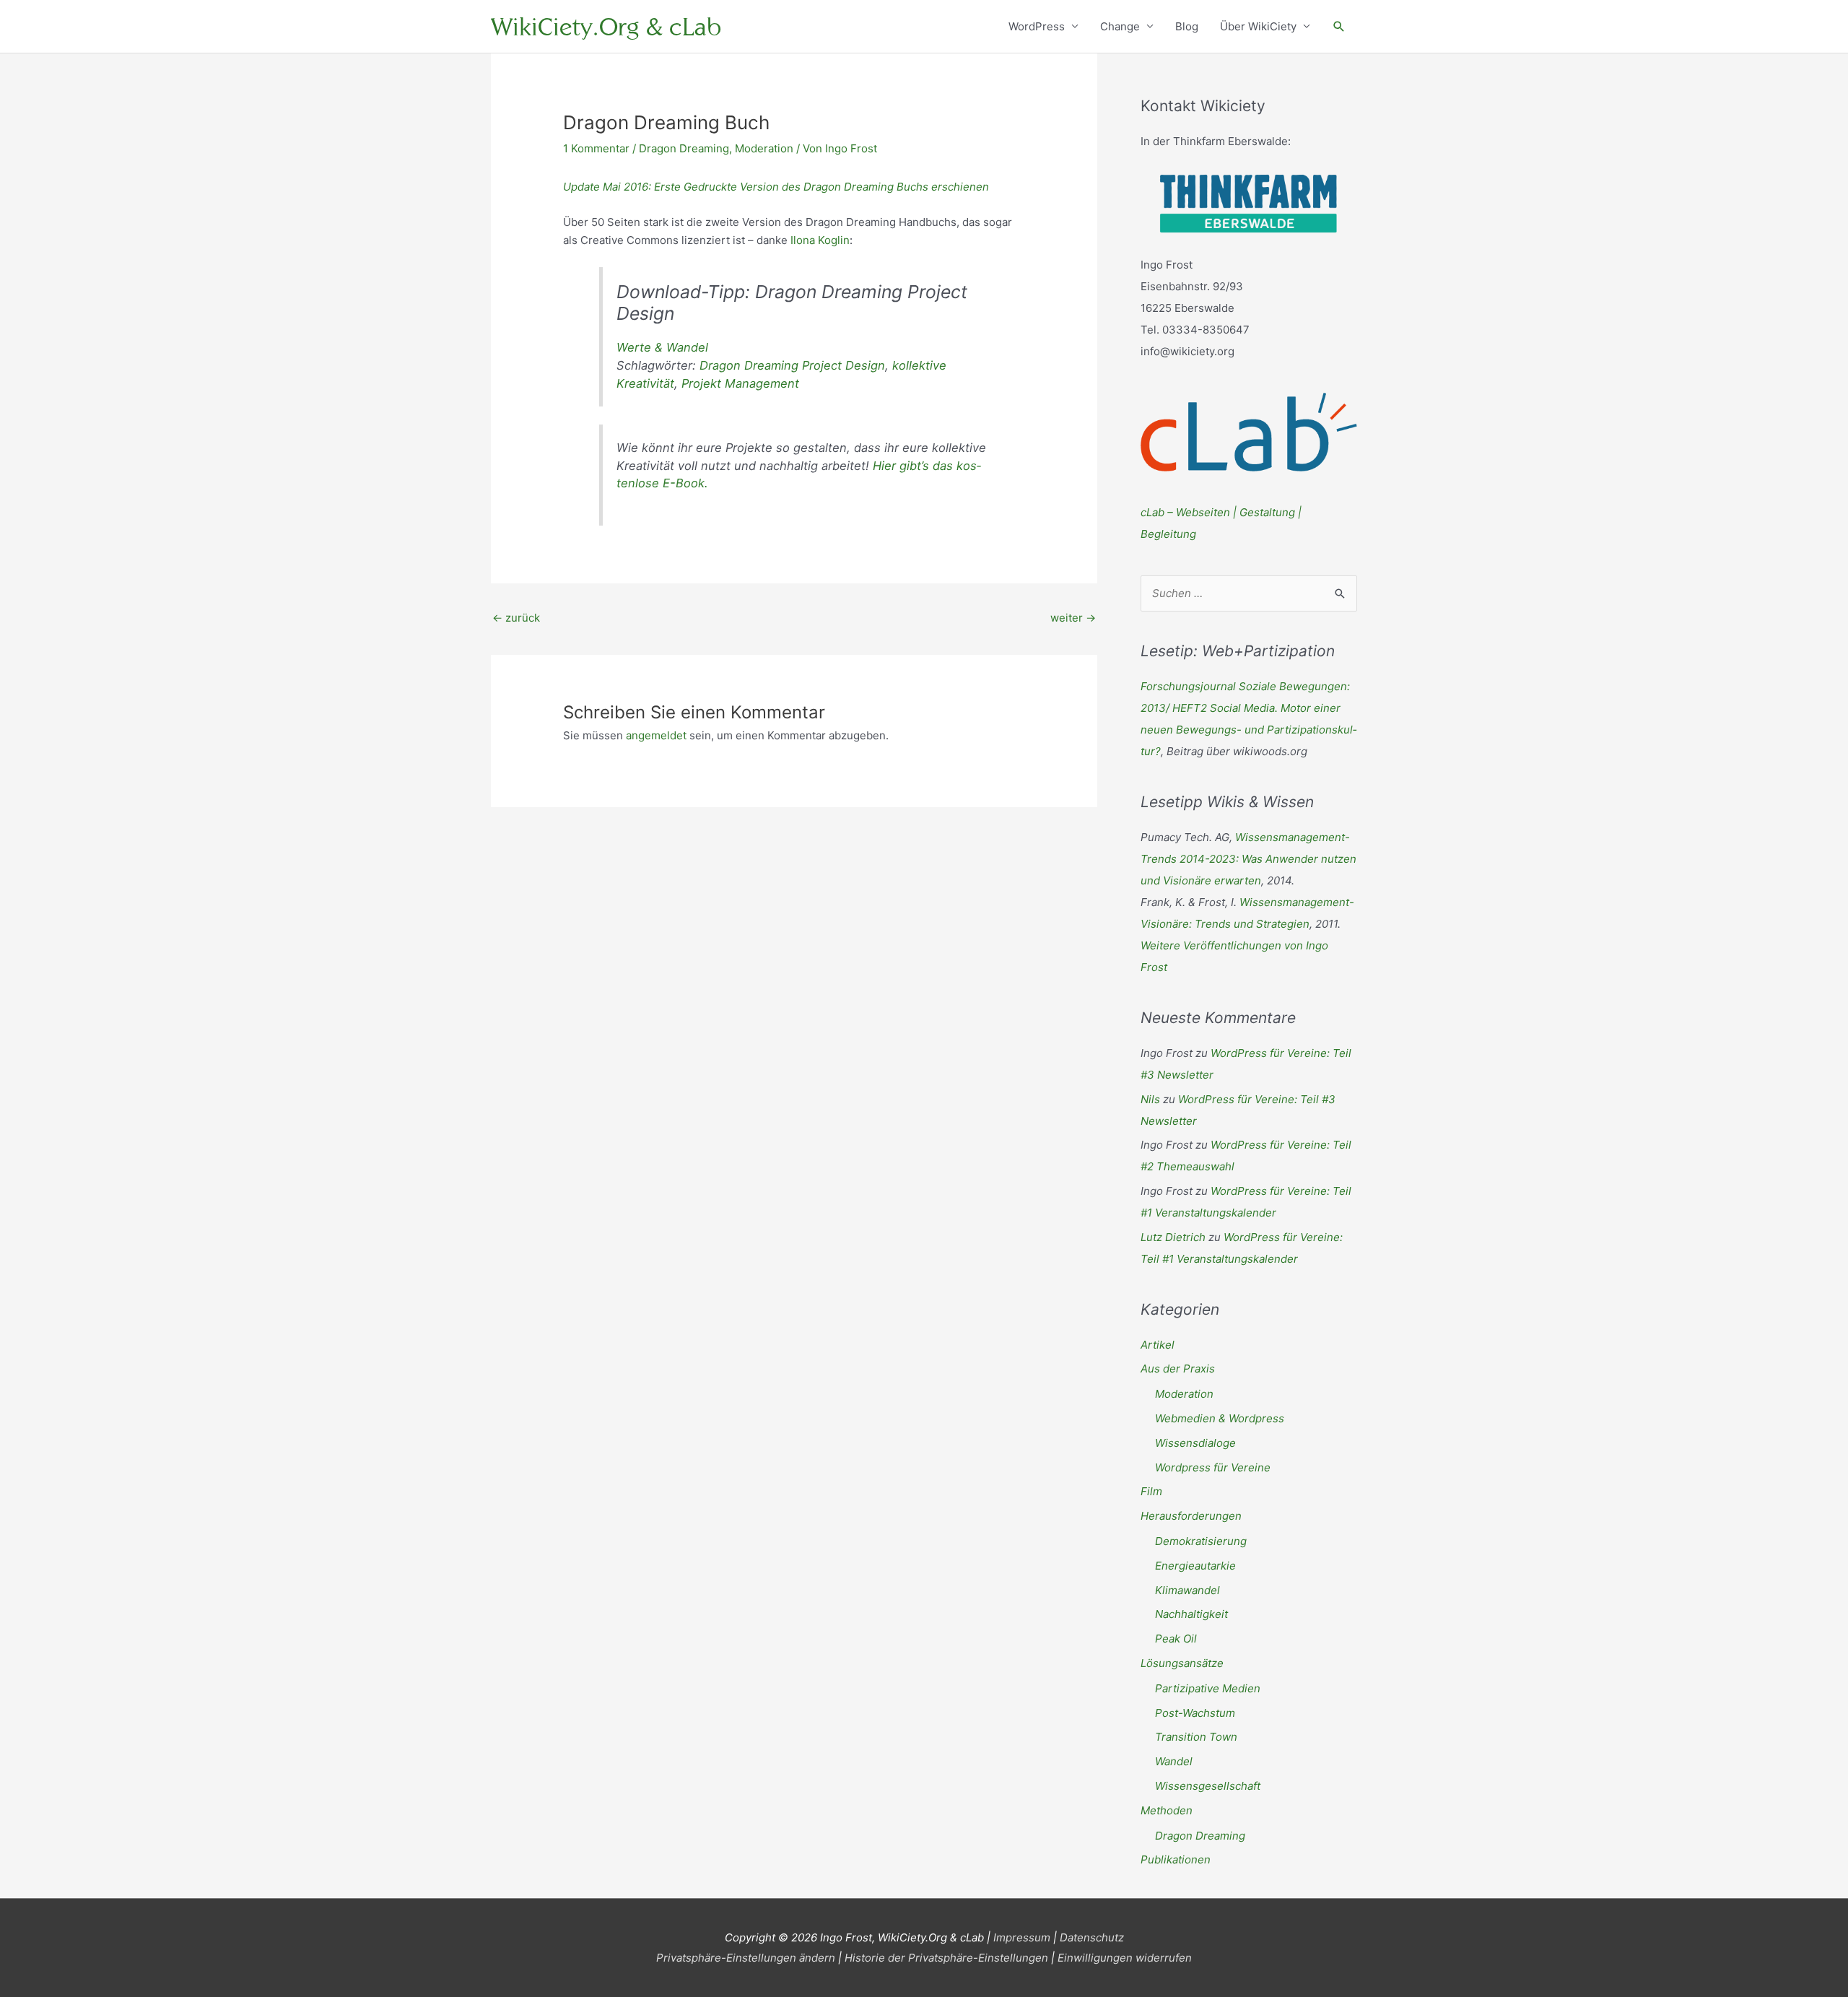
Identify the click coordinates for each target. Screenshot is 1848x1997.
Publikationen (1176, 1859)
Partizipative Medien (1208, 1688)
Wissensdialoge (1195, 1443)
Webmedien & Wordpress (1220, 1418)
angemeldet (656, 735)
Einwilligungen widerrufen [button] (1125, 1958)
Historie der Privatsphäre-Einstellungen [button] (946, 1958)
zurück (516, 618)
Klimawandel (1187, 1590)
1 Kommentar (596, 148)
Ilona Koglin (820, 240)
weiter (1073, 618)
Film (1151, 1491)
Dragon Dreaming (684, 148)
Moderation (764, 148)
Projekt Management (740, 383)
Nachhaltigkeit (1191, 1614)
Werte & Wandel (662, 347)
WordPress (1037, 26)
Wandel (1174, 1761)
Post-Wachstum (1195, 1713)
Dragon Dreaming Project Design (792, 365)
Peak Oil (1176, 1639)
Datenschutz (1092, 1937)
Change (1120, 26)
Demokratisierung (1201, 1541)
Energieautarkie (1195, 1566)
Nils (1150, 1099)
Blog (1187, 26)
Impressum (1022, 1937)
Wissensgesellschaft (1208, 1786)
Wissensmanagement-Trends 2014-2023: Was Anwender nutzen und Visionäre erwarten (1248, 859)
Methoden (1167, 1810)
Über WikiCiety (1258, 26)
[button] (1339, 27)
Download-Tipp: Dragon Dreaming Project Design (792, 303)
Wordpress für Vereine (1213, 1467)
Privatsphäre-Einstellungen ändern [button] (746, 1958)
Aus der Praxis (1178, 1369)
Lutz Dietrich (1173, 1237)
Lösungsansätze (1182, 1663)
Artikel (1158, 1345)
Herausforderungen (1191, 1516)
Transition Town (1196, 1737)
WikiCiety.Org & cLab (606, 26)
